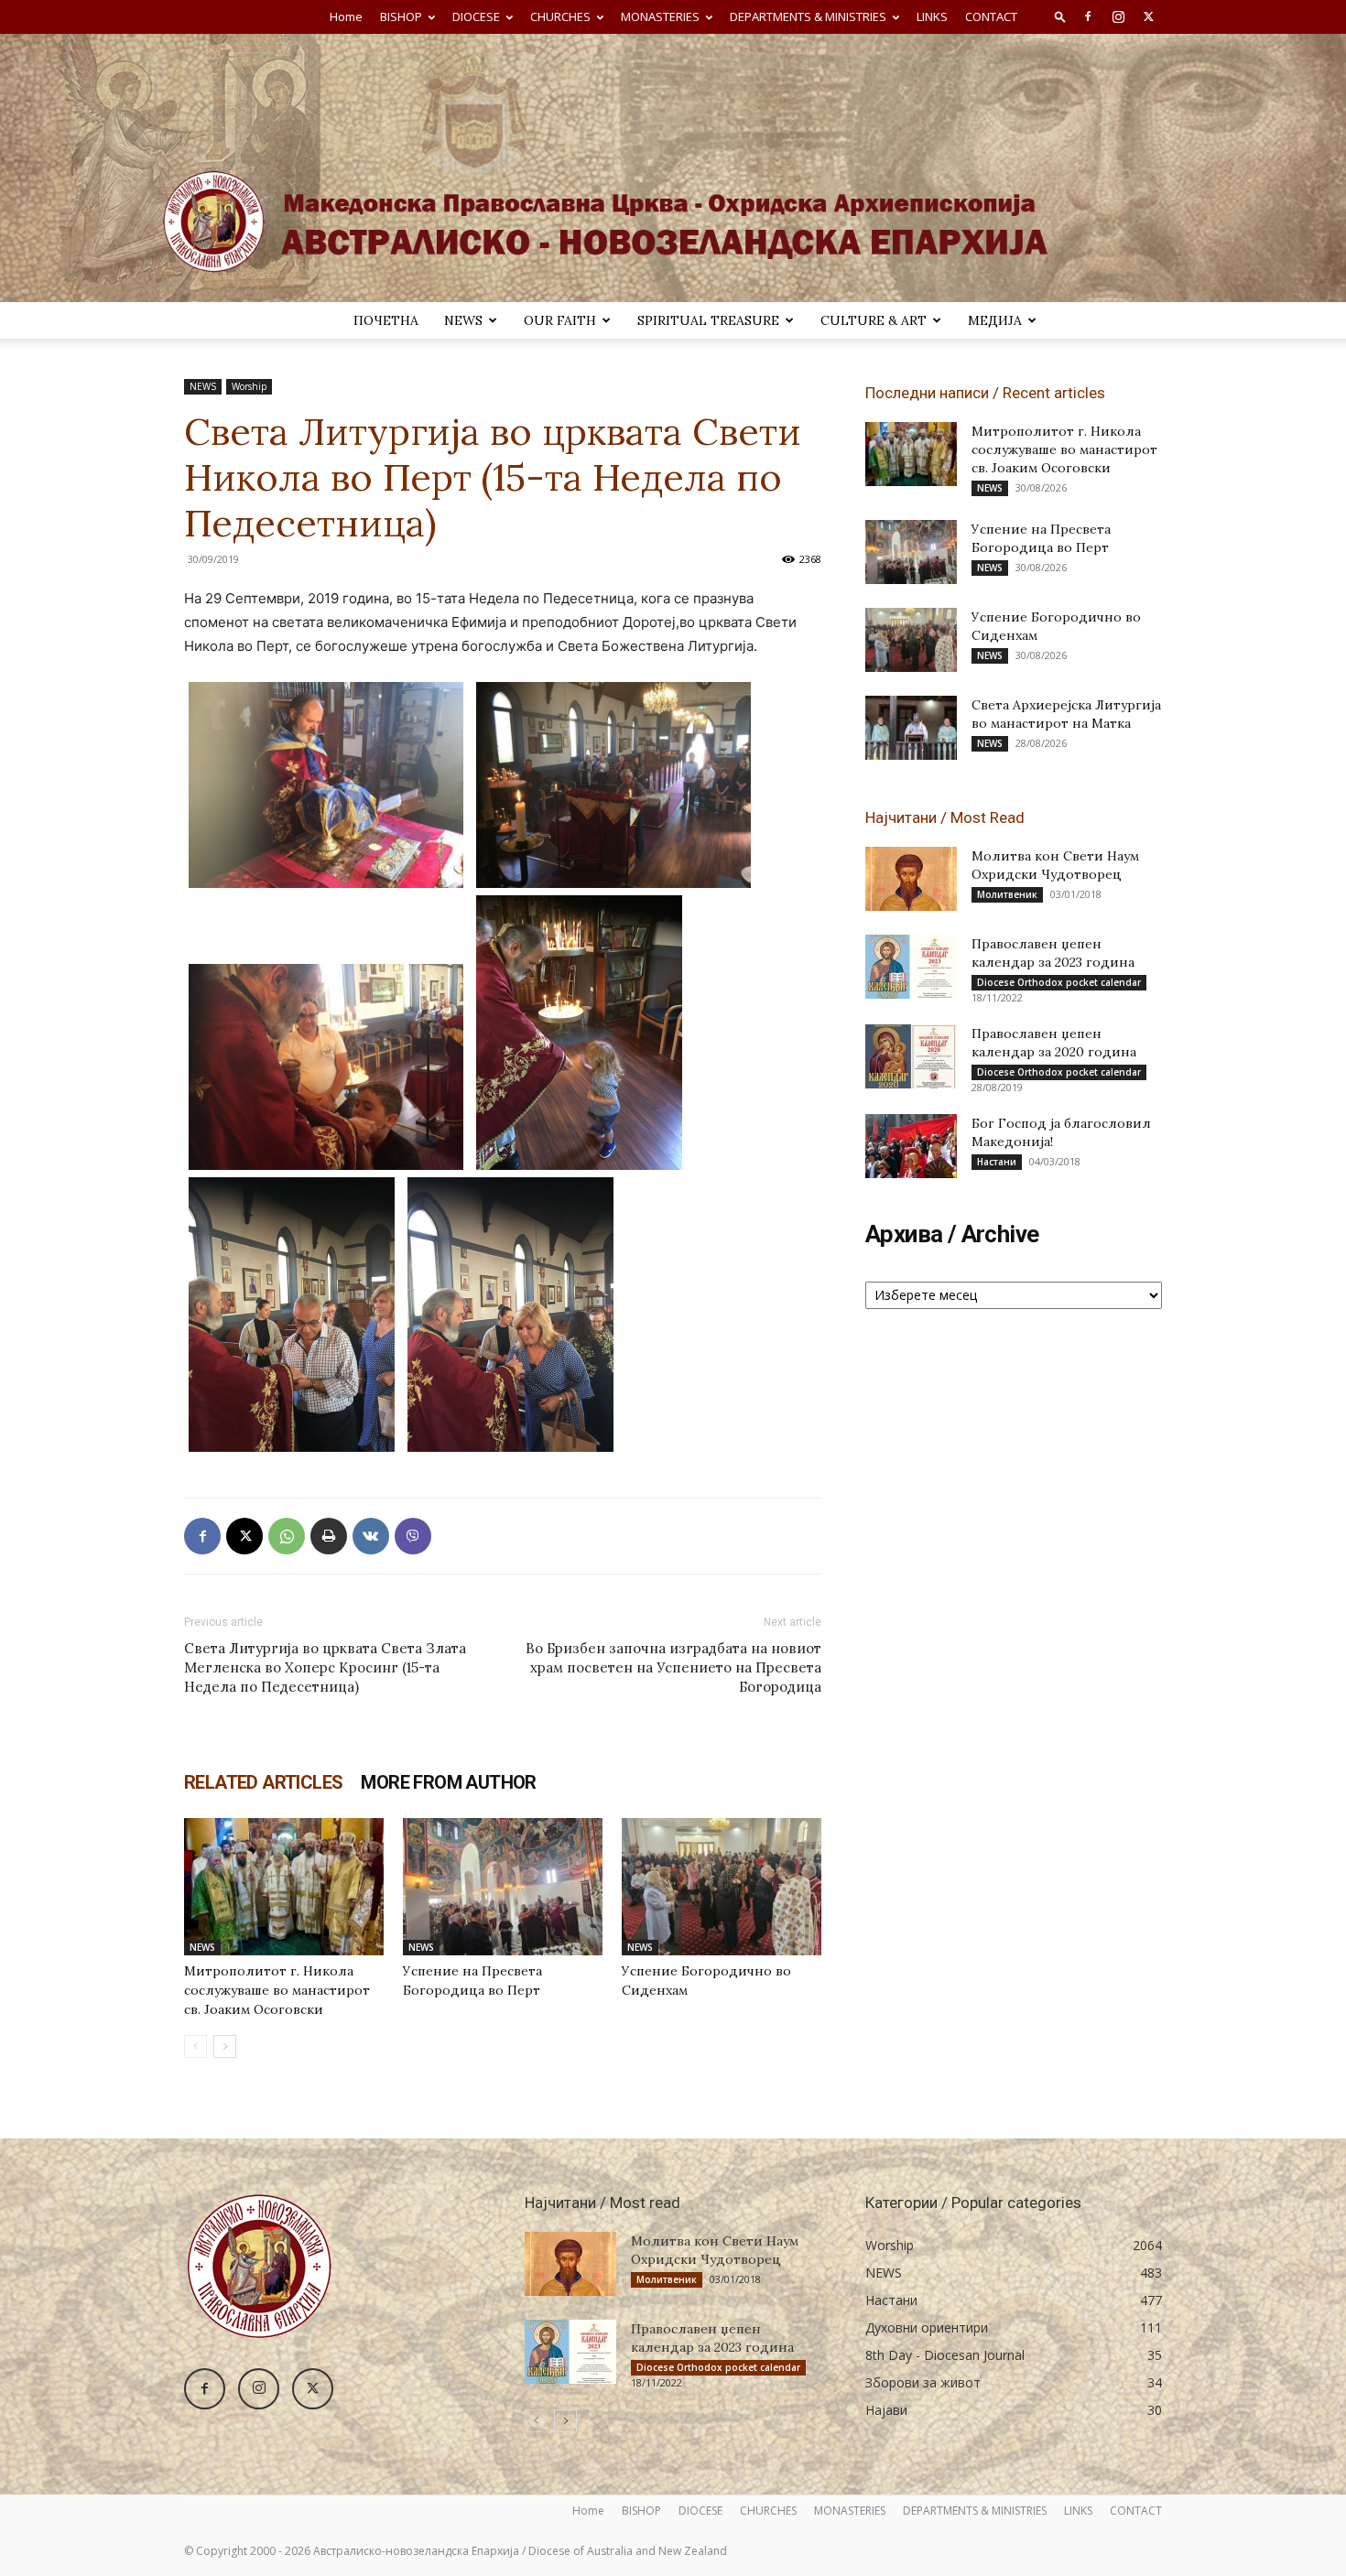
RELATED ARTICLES (263, 1782)
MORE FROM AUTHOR (448, 1782)
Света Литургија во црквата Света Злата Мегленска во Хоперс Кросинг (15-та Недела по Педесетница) (325, 1667)
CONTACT (991, 16)
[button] (1060, 16)
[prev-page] (195, 2046)
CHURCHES (560, 16)
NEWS (463, 320)
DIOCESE (476, 16)
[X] (1148, 16)
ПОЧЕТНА (386, 320)
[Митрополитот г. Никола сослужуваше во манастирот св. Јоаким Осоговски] (284, 1887)
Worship (249, 386)
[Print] (329, 1536)
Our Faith (560, 320)
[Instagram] (1118, 16)
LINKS (932, 16)
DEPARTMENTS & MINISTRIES (808, 16)
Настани (997, 1162)
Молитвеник (1007, 894)
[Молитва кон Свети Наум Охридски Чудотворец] (911, 879)
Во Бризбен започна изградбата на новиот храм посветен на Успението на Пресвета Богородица (673, 1667)
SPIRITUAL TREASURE (708, 320)
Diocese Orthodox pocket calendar (1059, 982)
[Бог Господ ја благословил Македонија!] (911, 1146)
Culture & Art (874, 320)
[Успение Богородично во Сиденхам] (722, 1887)
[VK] (371, 1536)
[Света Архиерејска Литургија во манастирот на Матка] (911, 728)
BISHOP (401, 16)
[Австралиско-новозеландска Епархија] (673, 168)
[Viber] (413, 1536)
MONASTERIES (660, 16)
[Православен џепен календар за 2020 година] (911, 1056)
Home (346, 16)
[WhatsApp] (287, 1536)
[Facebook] (1088, 16)
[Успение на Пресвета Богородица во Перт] (503, 1887)
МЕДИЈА (995, 320)
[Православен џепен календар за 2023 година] (911, 967)
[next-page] (225, 2046)
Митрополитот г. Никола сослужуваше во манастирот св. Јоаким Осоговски (277, 1990)
